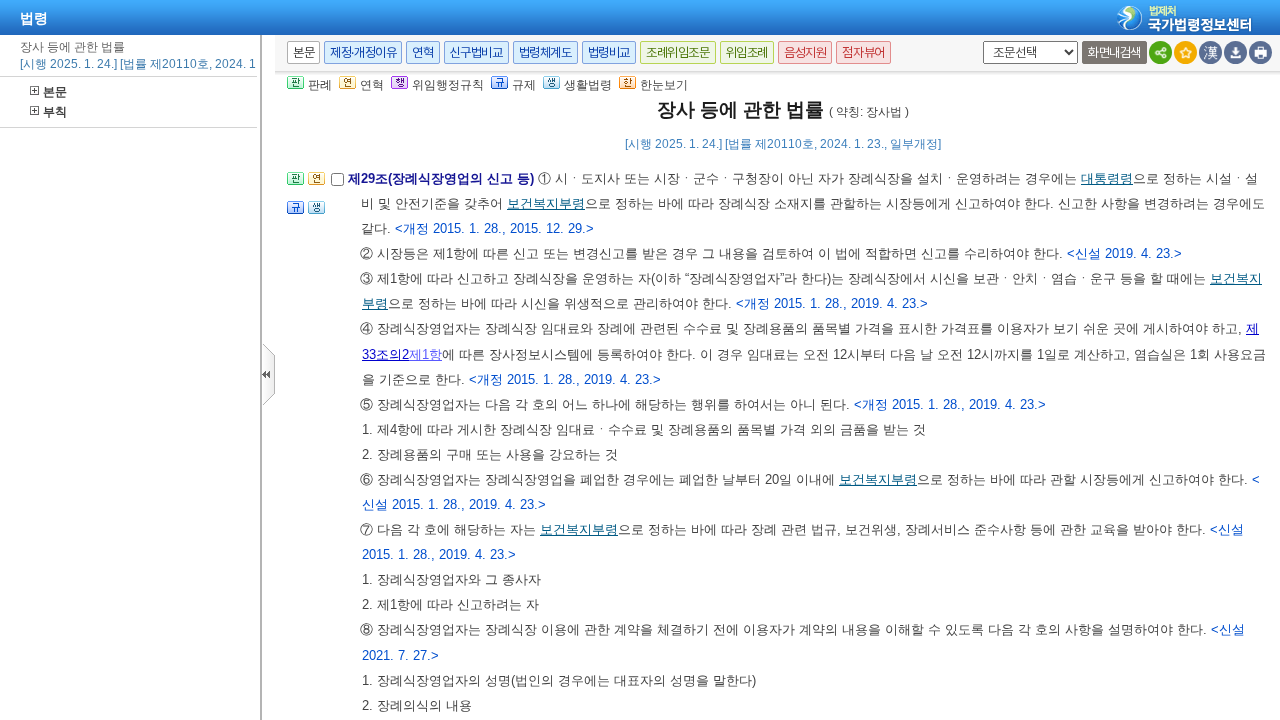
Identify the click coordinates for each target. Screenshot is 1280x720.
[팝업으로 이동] (316, 213)
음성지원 (805, 52)
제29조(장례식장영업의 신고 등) (443, 178)
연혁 (422, 52)
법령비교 (609, 52)
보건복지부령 (546, 203)
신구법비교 (476, 52)
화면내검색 (1114, 52)
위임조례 (747, 52)
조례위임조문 (678, 52)
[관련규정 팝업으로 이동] (295, 213)
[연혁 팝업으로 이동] (316, 184)
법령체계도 (545, 52)
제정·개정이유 (363, 52)
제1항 (425, 354)
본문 (55, 92)
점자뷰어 (863, 52)
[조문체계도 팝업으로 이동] (295, 184)
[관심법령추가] (1185, 52)
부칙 (55, 112)
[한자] (1210, 52)
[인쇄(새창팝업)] (1260, 52)
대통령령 (1107, 178)
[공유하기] (1160, 52)
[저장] (1235, 52)
